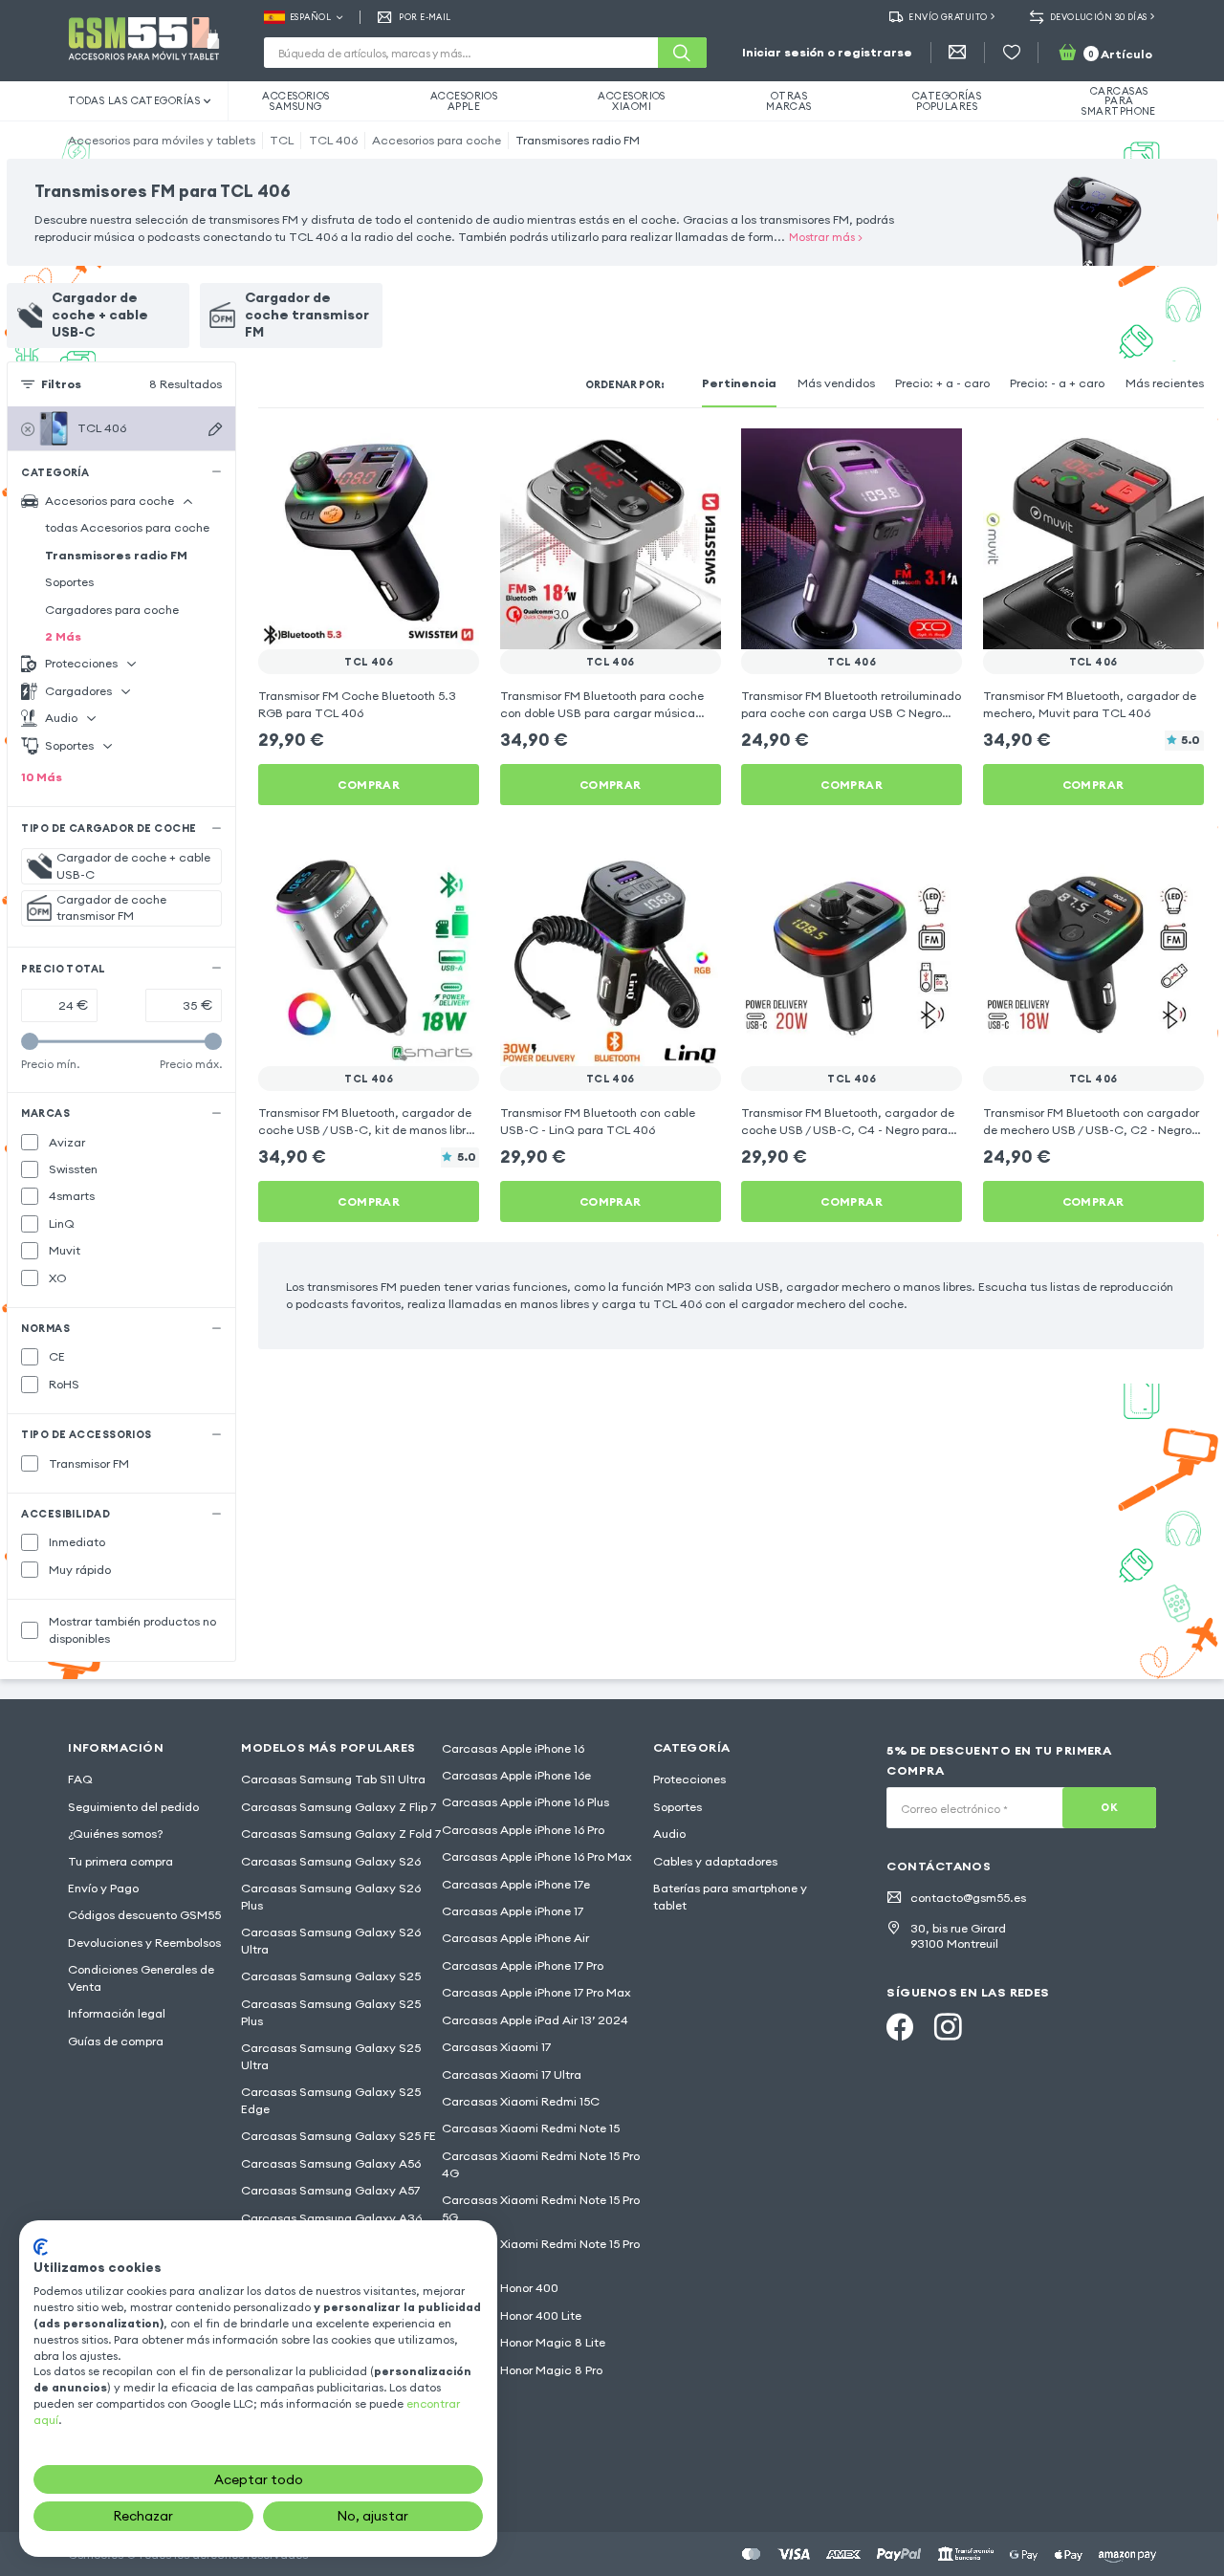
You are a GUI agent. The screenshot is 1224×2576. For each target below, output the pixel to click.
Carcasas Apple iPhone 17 (513, 1911)
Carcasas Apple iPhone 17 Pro (523, 1965)
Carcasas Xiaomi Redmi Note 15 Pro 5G (541, 2208)
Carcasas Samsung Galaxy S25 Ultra (331, 2056)
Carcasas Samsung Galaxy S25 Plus (331, 2012)
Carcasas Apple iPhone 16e (516, 1775)
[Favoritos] (1012, 53)
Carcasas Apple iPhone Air (515, 1938)
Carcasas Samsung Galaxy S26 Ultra (331, 1941)
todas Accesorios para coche (127, 527)
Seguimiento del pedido (133, 1807)
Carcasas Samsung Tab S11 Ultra (333, 1779)
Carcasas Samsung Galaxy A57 (330, 2190)
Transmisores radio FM (578, 140)
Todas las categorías (134, 100)
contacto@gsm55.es (968, 1898)
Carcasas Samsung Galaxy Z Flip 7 (339, 1807)
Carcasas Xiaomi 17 (496, 2047)
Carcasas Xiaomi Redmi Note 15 (531, 2128)
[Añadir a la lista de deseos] (453, 455)
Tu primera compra (120, 1861)
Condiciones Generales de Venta (141, 1978)
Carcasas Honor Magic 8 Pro (522, 2370)
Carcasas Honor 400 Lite (512, 2315)
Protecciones (689, 1779)
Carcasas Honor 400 (500, 2288)
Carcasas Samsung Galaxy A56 (331, 2163)
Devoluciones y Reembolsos (144, 1943)
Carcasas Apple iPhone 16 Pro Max (537, 1856)
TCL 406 (333, 140)
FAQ (80, 1779)
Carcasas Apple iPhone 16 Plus (525, 1802)
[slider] (30, 1041)
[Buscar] (682, 53)
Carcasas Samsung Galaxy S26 (331, 1861)
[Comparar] (419, 455)
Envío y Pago (103, 1888)
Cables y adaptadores (715, 1861)
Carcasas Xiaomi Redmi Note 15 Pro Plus (541, 2252)
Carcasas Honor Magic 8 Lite (524, 2342)
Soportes (69, 582)
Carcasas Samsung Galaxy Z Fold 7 (341, 1834)
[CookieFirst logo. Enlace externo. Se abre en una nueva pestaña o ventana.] (41, 2247)
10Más (42, 777)
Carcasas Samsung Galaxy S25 (331, 1976)
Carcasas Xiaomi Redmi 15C (521, 2101)
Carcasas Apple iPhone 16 (513, 1748)
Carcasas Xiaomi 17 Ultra (512, 2074)
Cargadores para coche (112, 610)
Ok (1109, 1807)
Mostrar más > (826, 237)
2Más (63, 636)
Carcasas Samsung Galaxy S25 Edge (331, 2100)
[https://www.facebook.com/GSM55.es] (900, 2027)
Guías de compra (116, 2041)
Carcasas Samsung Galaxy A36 (331, 2218)
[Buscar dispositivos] (215, 430)
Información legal (117, 2013)
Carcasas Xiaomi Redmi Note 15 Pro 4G (541, 2164)
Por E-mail (425, 17)
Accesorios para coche (437, 140)
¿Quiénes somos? (116, 1834)
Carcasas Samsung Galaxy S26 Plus (331, 1897)
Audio (669, 1834)
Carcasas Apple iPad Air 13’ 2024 (535, 2020)
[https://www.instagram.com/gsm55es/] (948, 2027)
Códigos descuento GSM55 (144, 1915)
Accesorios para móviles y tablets (162, 140)
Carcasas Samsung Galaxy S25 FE (339, 2136)
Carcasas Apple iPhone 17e (516, 1884)
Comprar (369, 785)
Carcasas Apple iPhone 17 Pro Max (536, 1992)
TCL (282, 140)
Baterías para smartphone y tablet (730, 1897)
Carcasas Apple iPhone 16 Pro (523, 1830)
